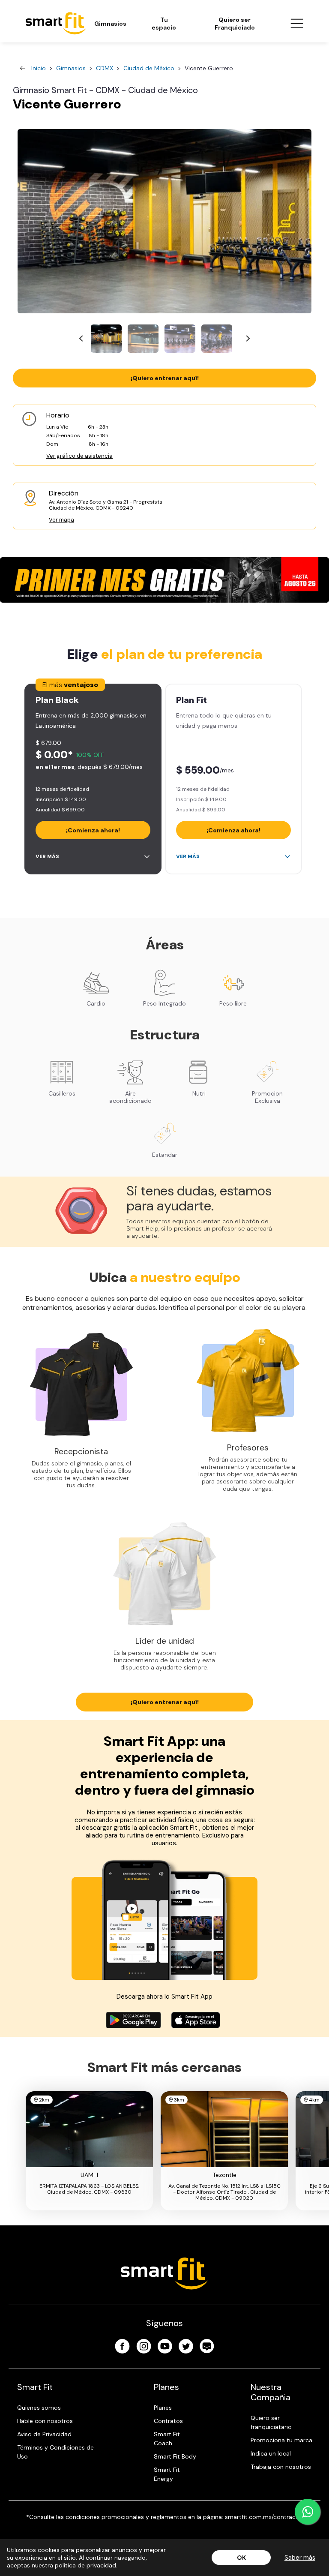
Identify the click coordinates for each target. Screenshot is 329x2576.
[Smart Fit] (56, 23)
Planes (163, 2408)
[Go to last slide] (82, 339)
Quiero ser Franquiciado (235, 24)
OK (241, 2558)
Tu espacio (164, 24)
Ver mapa (61, 520)
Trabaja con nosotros (281, 2467)
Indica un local (271, 2453)
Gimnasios (110, 24)
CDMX (105, 68)
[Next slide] (247, 339)
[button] (106, 339)
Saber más (300, 2558)
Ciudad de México (149, 68)
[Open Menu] (297, 24)
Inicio (39, 68)
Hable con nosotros (45, 2421)
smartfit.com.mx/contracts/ (264, 2517)
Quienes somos (39, 2408)
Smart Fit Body (175, 2456)
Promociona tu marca (281, 2440)
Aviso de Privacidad (44, 2434)
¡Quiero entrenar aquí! (165, 378)
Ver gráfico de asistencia (79, 456)
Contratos (168, 2421)
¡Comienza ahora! (93, 830)
